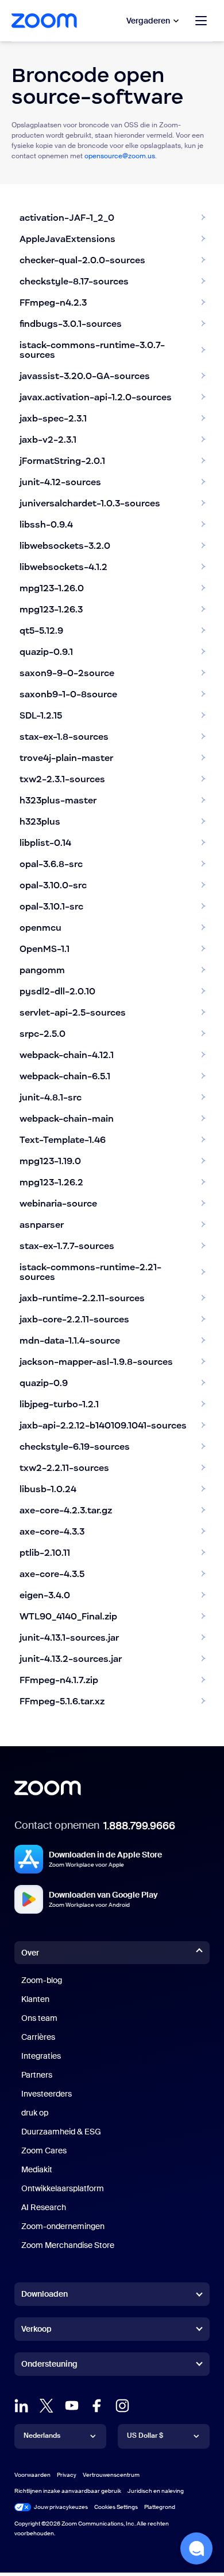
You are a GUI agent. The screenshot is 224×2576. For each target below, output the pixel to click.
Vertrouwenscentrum (111, 2475)
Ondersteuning (49, 2366)
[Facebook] (97, 2406)
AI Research (44, 2207)
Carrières (38, 2037)
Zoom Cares (44, 2150)
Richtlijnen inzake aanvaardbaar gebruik (68, 2491)
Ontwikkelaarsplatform (63, 2188)
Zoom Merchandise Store (68, 2245)
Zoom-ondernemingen (63, 2226)
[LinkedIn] (21, 2406)
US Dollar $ (145, 2436)
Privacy (67, 2475)
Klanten (35, 1999)
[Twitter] (47, 2406)
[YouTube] (72, 2406)
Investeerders (47, 2094)
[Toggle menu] (201, 21)
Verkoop (36, 2329)
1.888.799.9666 (139, 1826)
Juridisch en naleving (156, 2491)
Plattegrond (160, 2507)
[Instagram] (122, 2406)
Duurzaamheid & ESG (61, 2132)
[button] (196, 2548)
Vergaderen (148, 21)
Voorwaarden (32, 2475)
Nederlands (42, 2436)
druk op (35, 2113)
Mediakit (37, 2169)
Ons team (39, 2018)
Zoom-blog (42, 1980)
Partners (37, 2075)
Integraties (41, 2056)
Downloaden (45, 2294)
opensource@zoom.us (120, 156)
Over (30, 1953)
